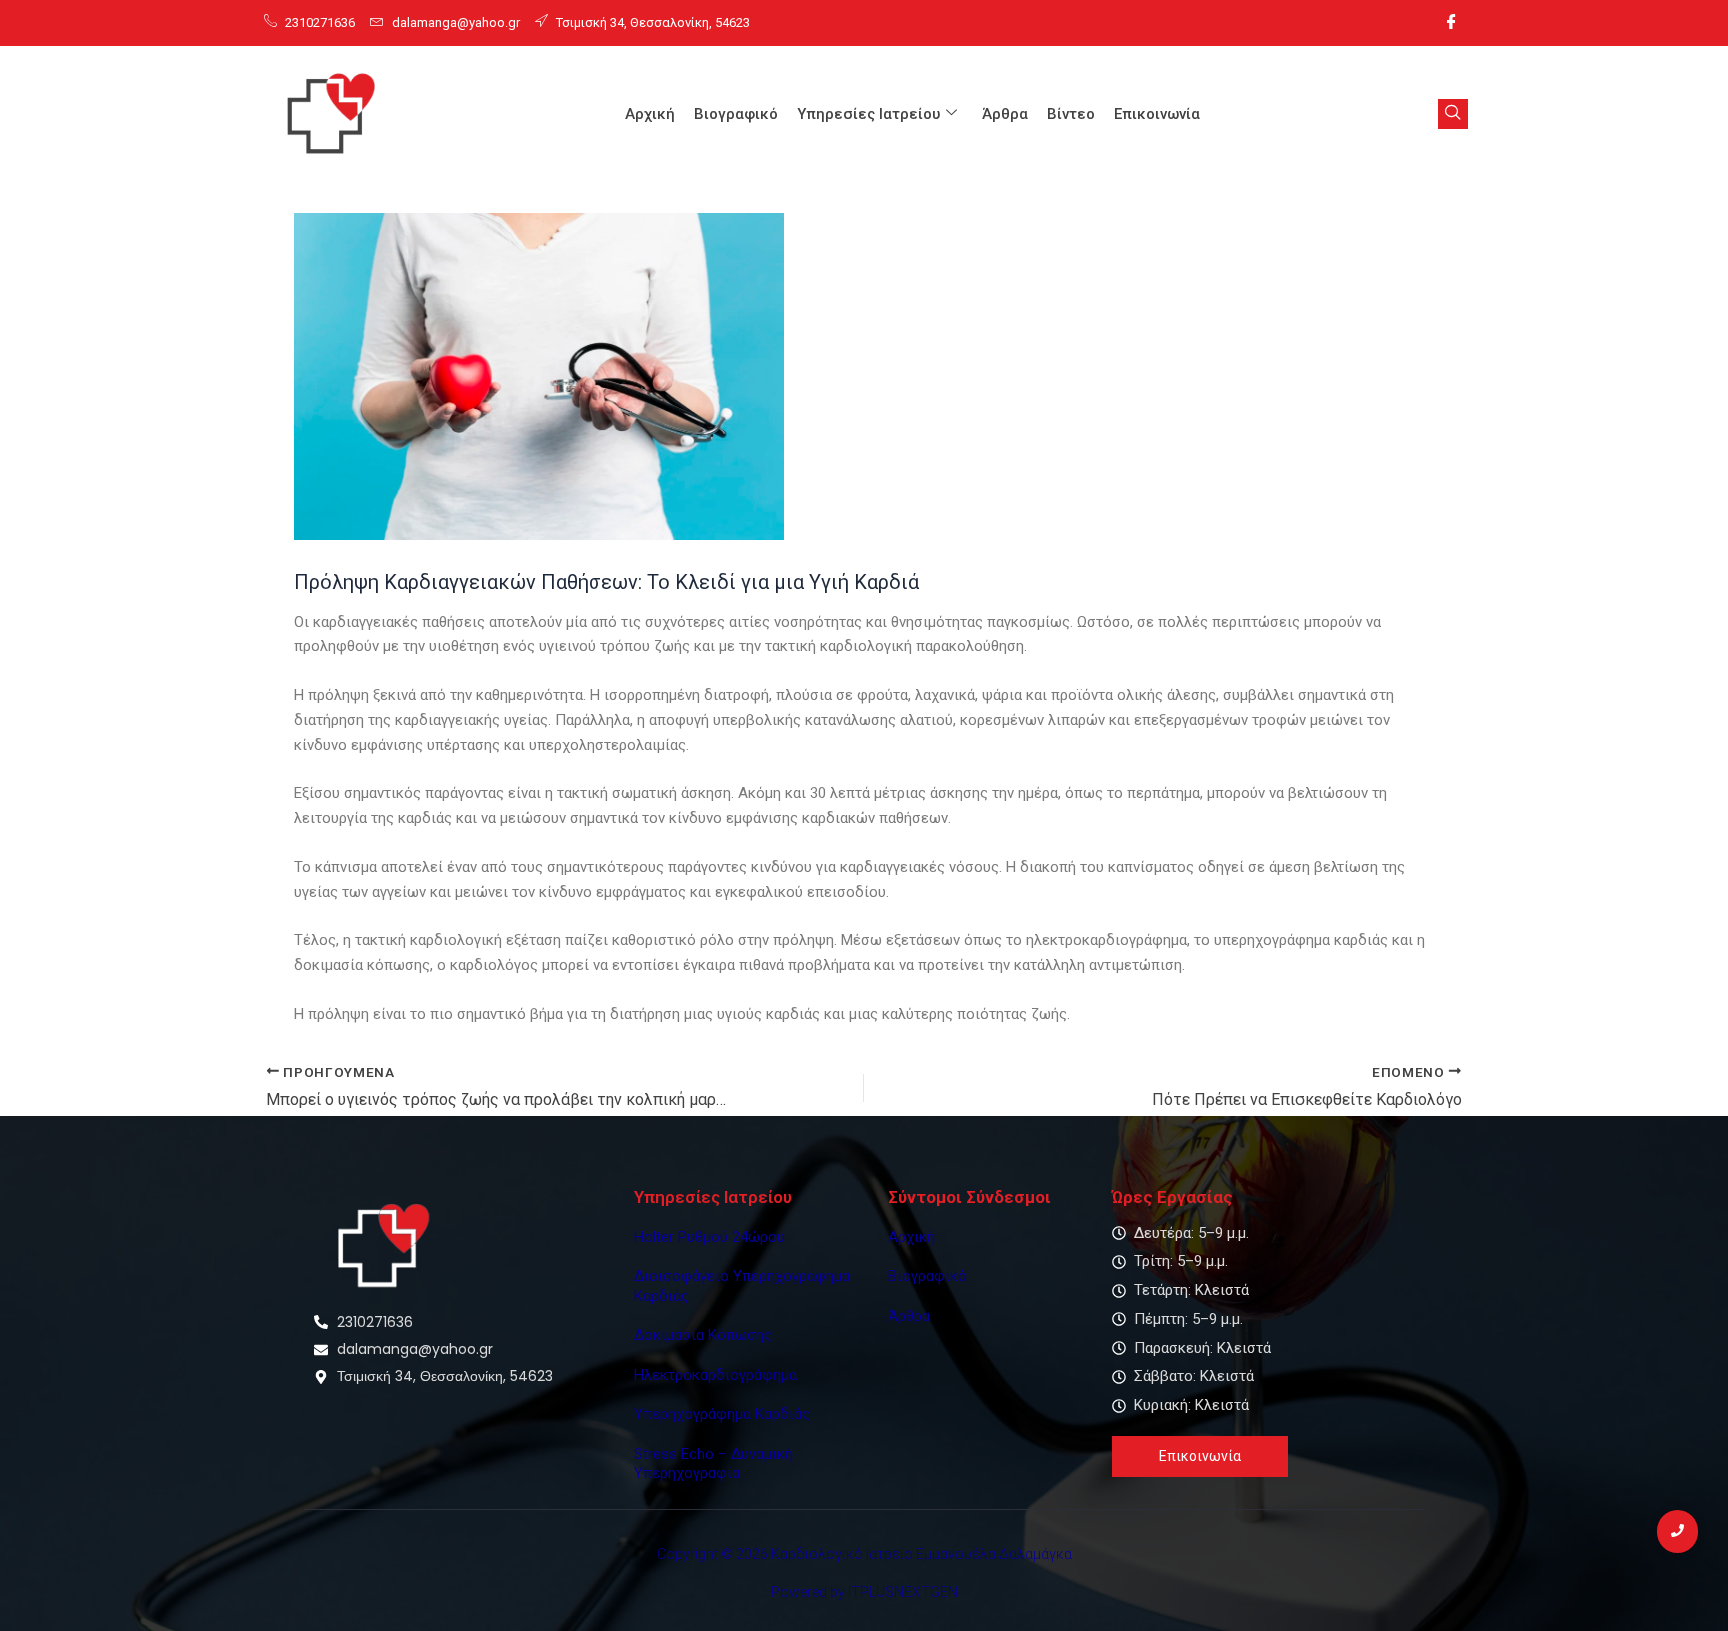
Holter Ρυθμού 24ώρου (709, 1237)
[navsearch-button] (1453, 114)
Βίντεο (1071, 114)
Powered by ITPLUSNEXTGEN (864, 1592)
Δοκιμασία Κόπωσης (703, 1335)
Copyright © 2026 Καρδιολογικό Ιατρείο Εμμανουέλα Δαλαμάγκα (864, 1554)
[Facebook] (1451, 23)
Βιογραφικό (736, 114)
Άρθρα (1005, 114)
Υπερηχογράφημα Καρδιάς (722, 1414)
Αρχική (650, 114)
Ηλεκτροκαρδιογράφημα (715, 1375)
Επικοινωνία (1157, 114)
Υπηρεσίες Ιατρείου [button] (868, 114)
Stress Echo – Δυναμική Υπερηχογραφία (713, 1464)
